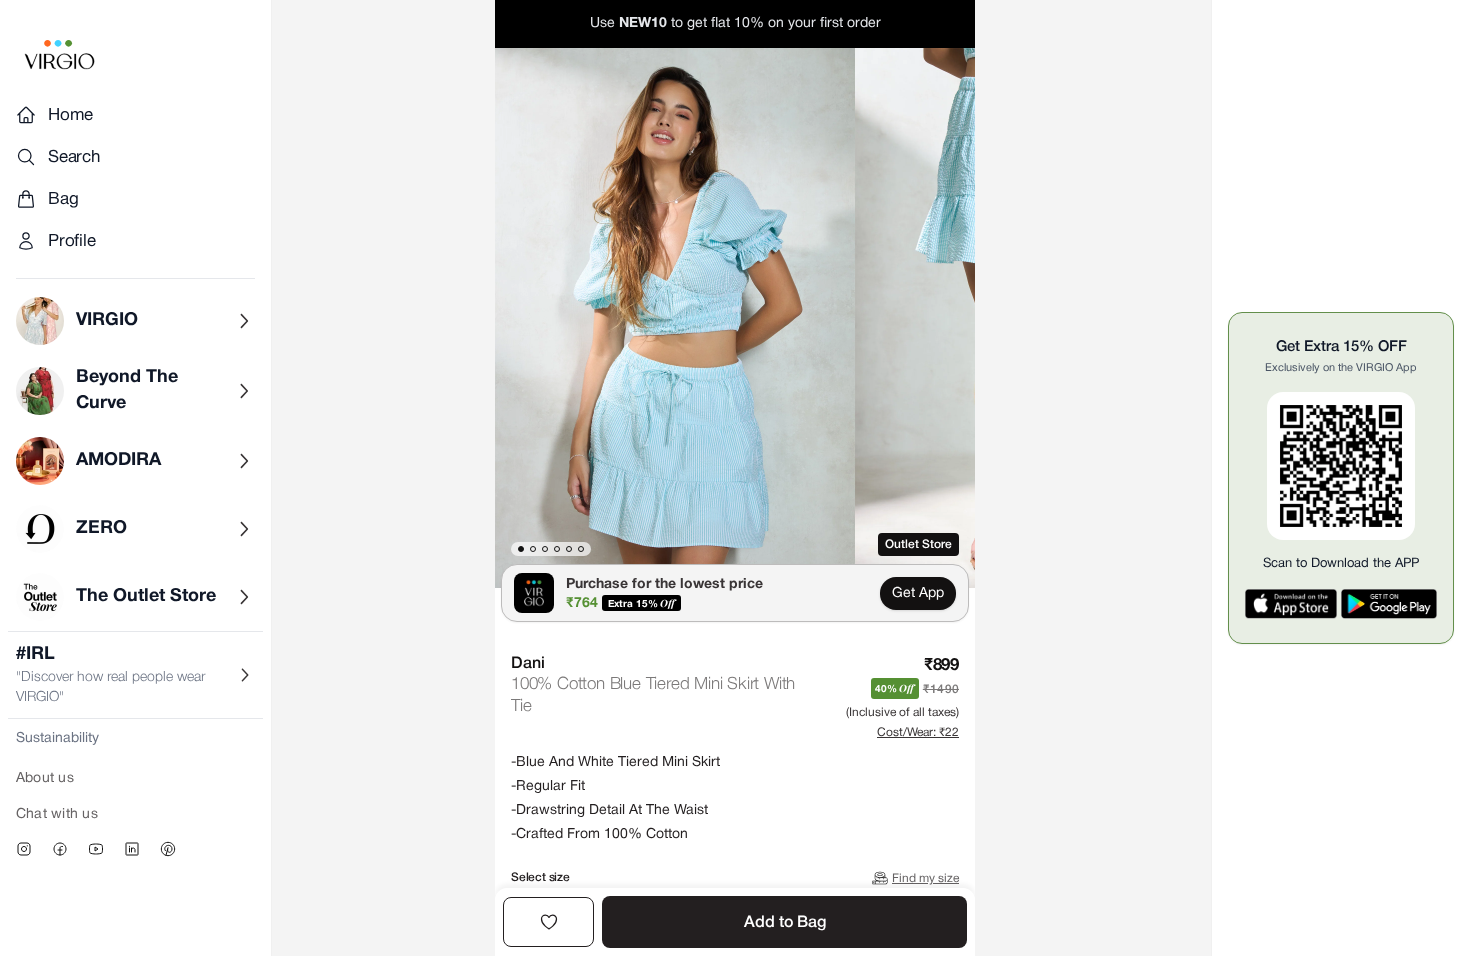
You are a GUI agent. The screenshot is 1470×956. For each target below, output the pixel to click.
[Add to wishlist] (548, 922)
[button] (675, 318)
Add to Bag (785, 923)
